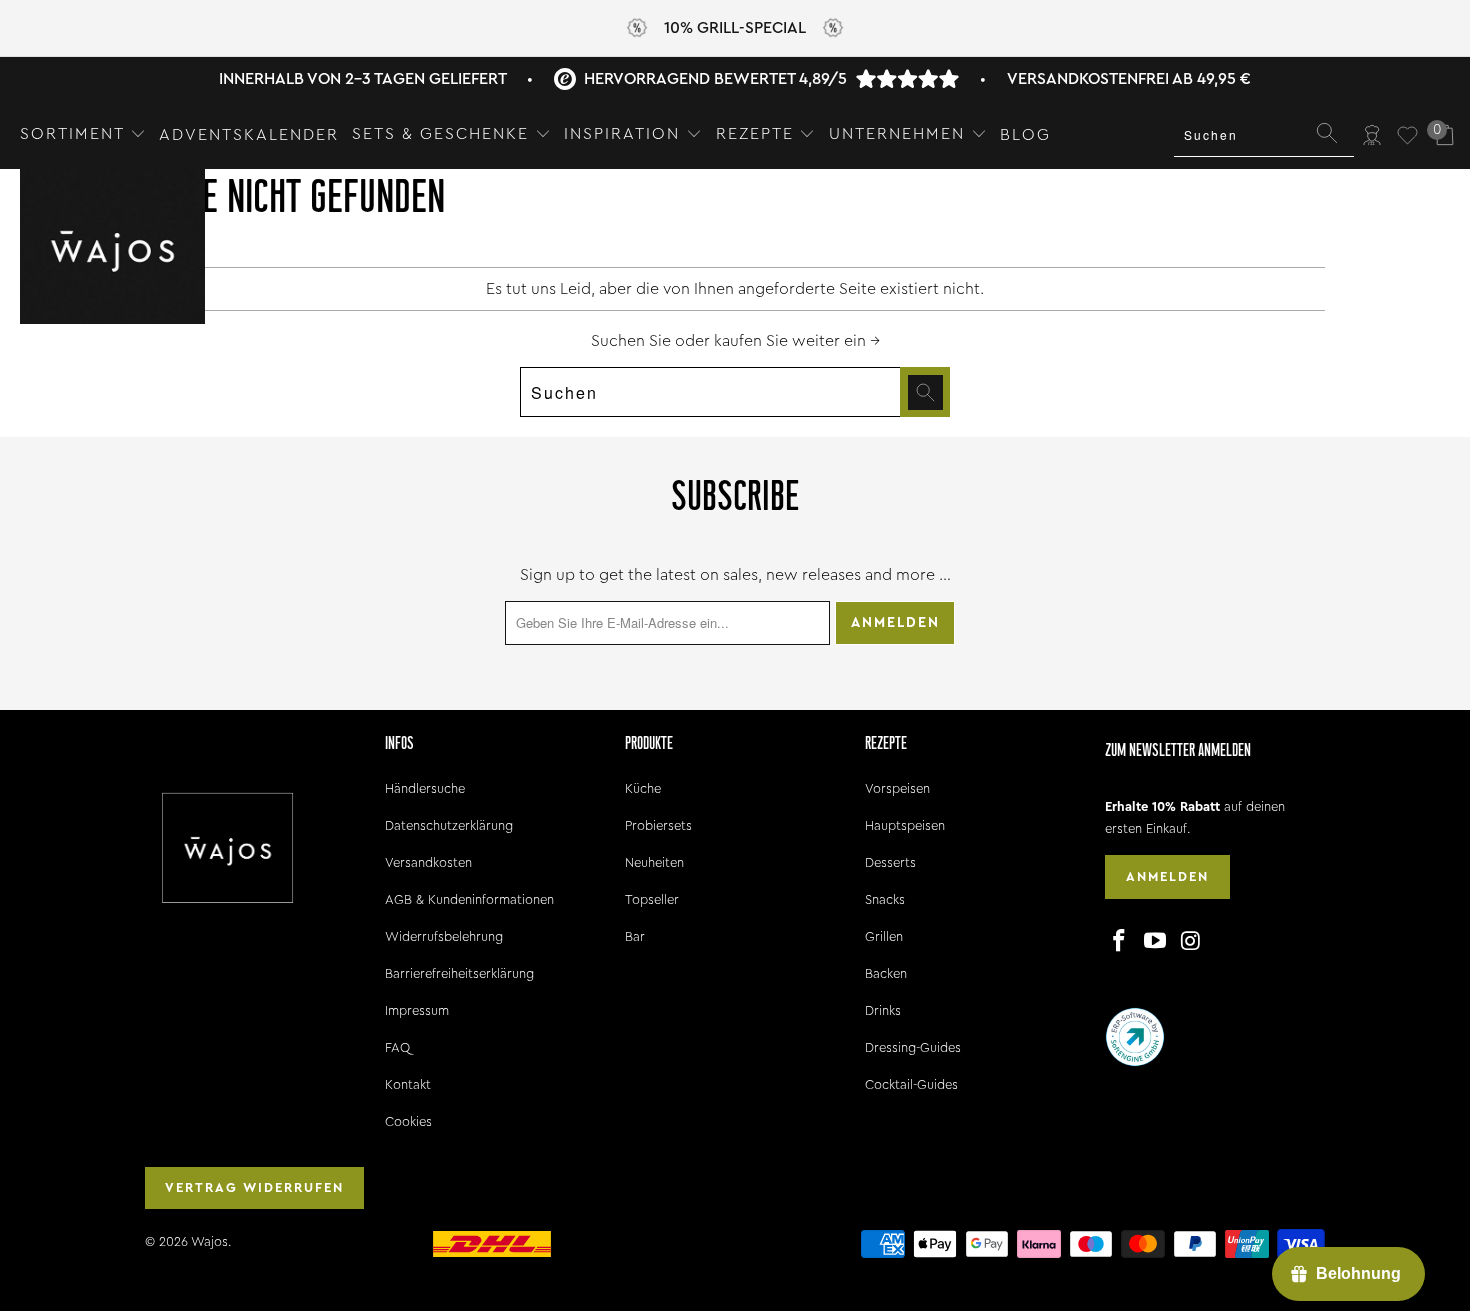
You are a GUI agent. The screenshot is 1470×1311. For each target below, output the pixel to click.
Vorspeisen (897, 788)
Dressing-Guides (913, 1047)
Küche (643, 788)
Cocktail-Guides (911, 1084)
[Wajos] (112, 248)
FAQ (397, 1047)
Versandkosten (428, 862)
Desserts (890, 862)
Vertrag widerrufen (254, 1187)
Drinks (883, 1010)
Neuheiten (654, 862)
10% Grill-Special (735, 28)
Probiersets (658, 825)
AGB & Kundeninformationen (469, 899)
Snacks (885, 899)
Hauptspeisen (905, 825)
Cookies (408, 1121)
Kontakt (408, 1084)
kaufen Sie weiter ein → (797, 341)
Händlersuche (425, 788)
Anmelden (1167, 876)
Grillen (884, 936)
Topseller (652, 899)
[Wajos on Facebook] (1120, 942)
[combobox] (1264, 135)
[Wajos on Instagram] (1191, 942)
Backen (886, 973)
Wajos (209, 1241)
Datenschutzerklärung (449, 825)
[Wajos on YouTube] (1156, 942)
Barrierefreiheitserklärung (459, 973)
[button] (83, 135)
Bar (635, 936)
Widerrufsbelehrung (444, 936)
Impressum (417, 1010)
